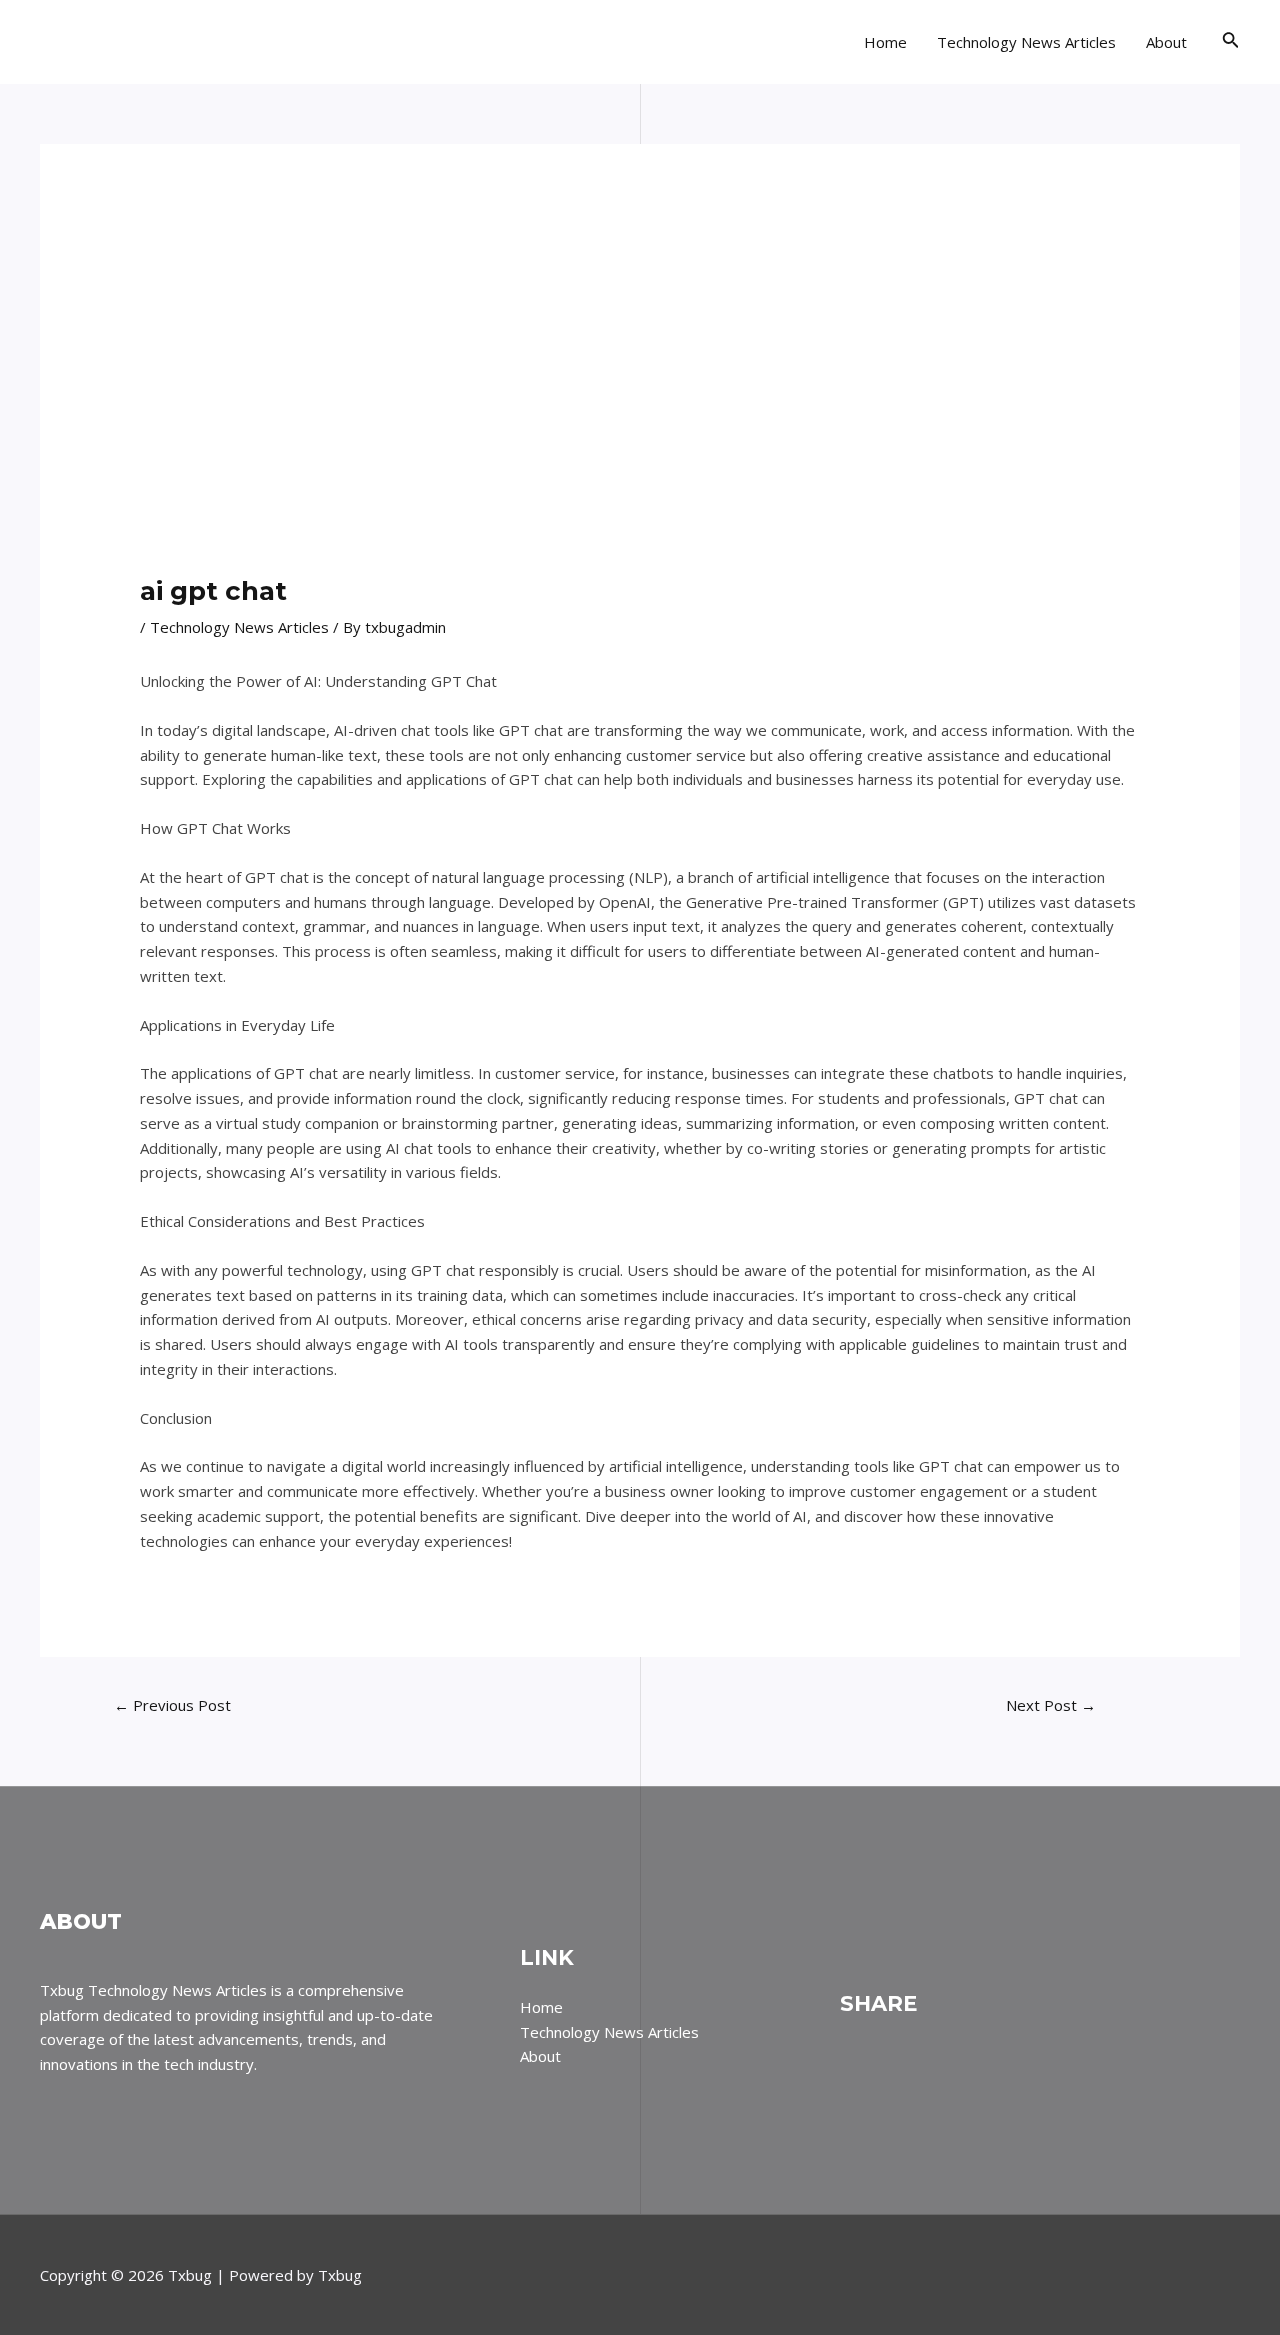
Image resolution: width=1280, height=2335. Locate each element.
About (1166, 42)
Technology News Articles (1026, 42)
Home (885, 42)
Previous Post (172, 1705)
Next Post (1051, 1705)
